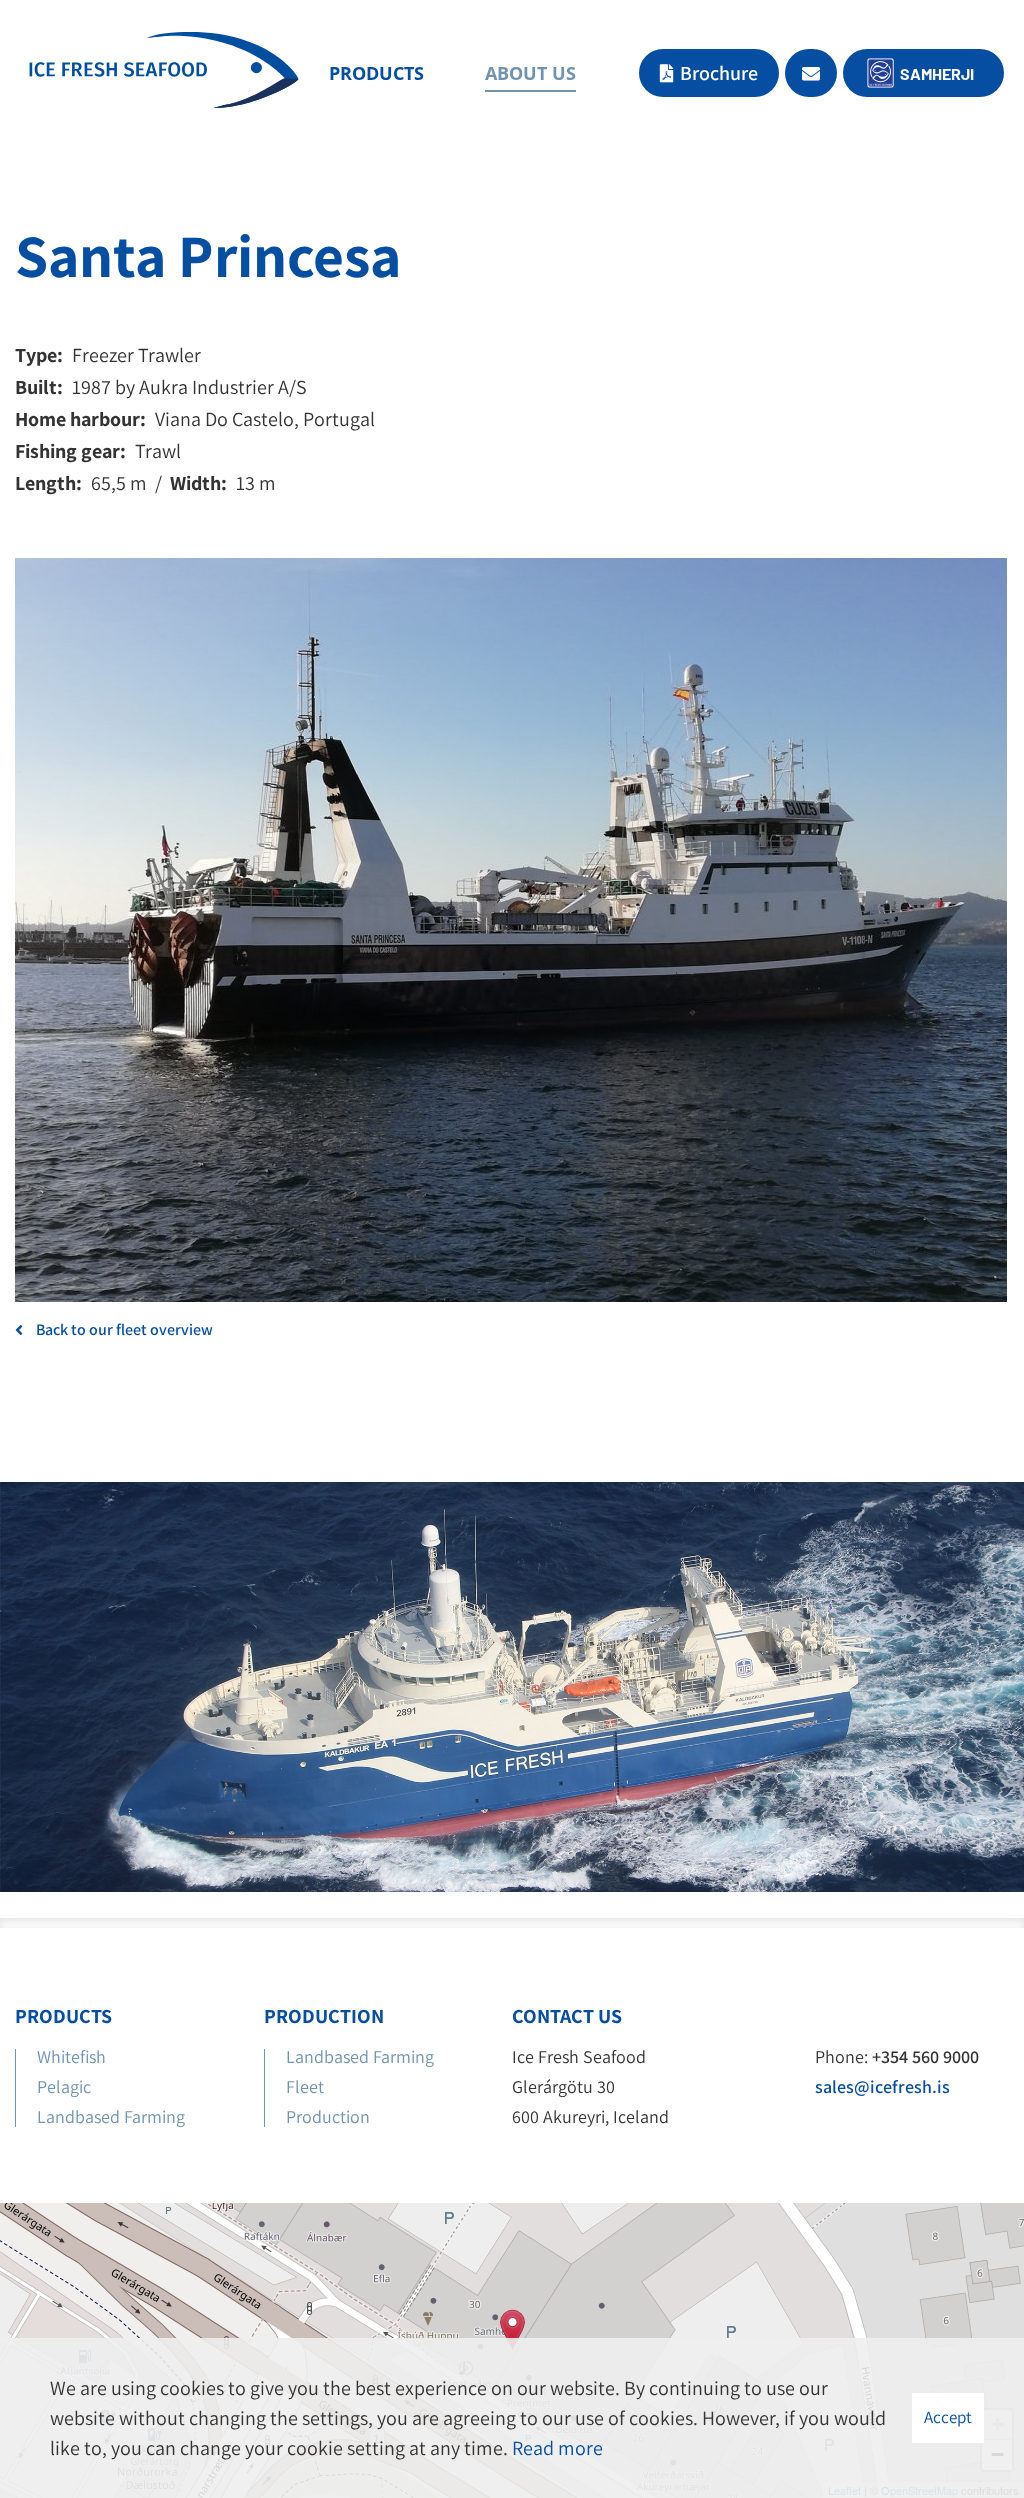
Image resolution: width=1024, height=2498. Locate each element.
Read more (557, 2448)
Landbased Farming (111, 2116)
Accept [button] (948, 2417)
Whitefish (71, 2056)
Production (330, 2116)
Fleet (305, 2086)
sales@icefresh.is (882, 2086)
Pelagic (64, 2086)
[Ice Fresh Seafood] (164, 74)
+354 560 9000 (925, 2056)
